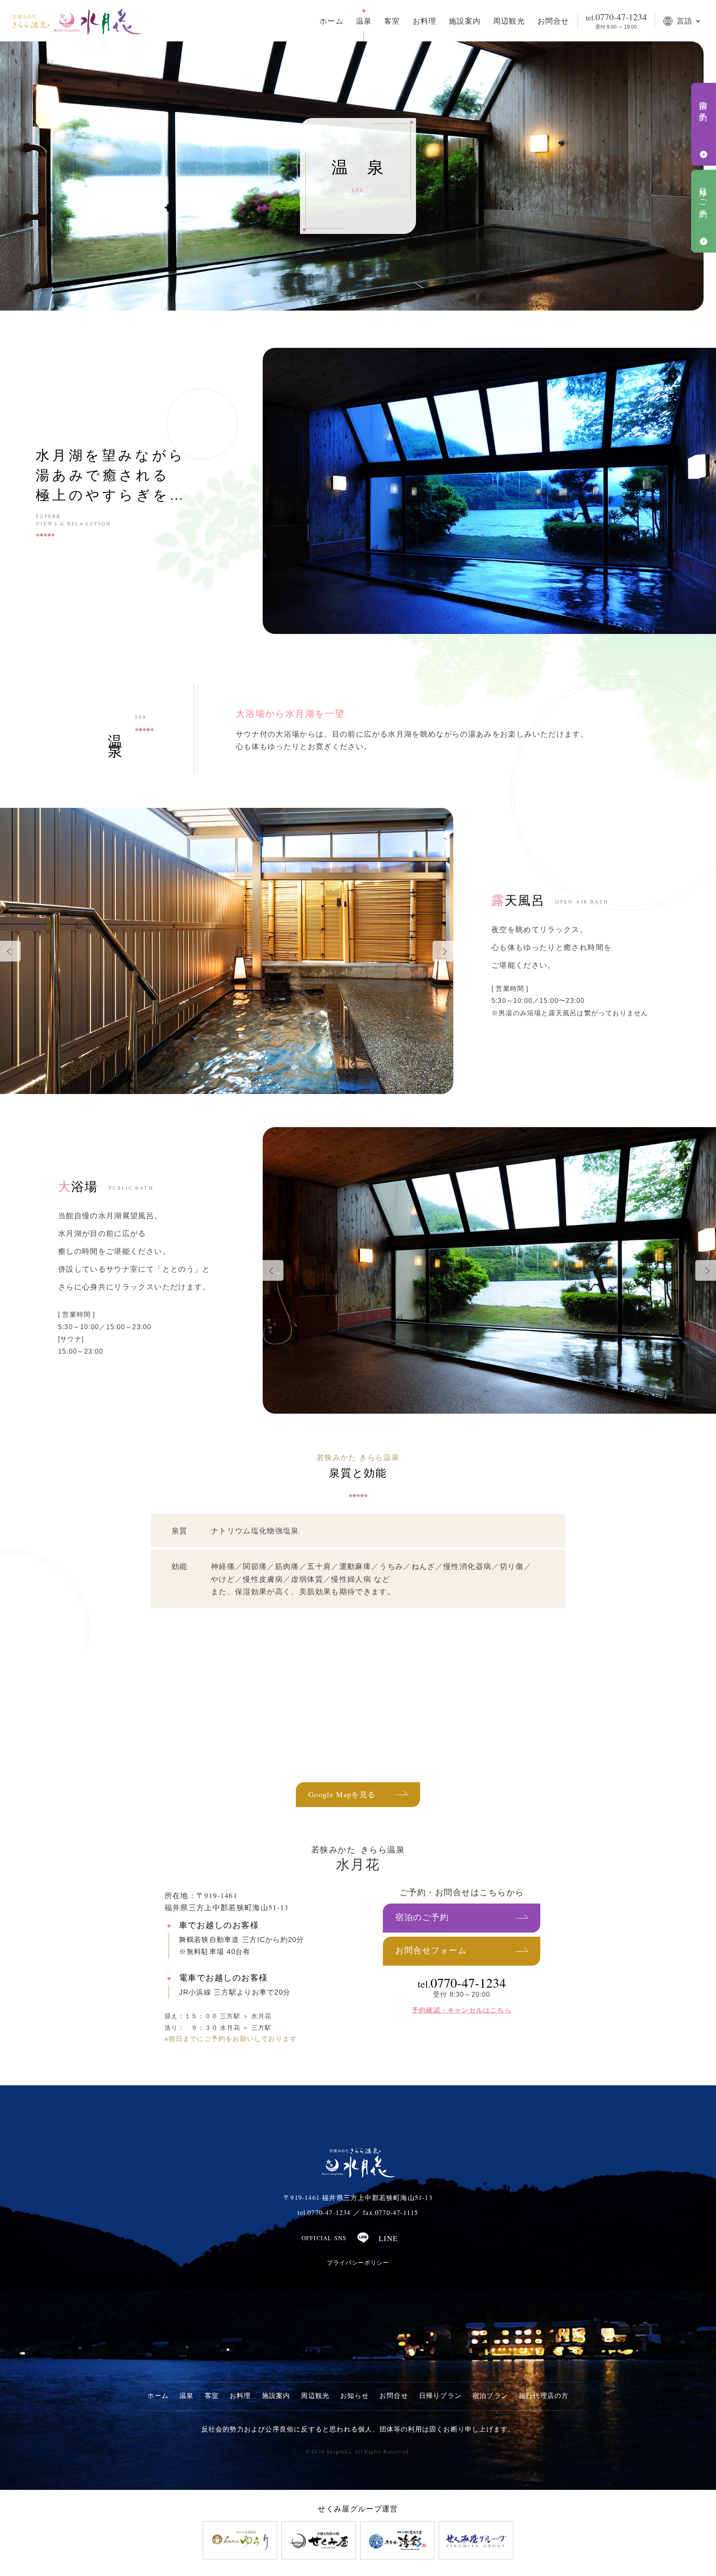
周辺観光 (509, 21)
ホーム (331, 21)
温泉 (364, 21)
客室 (392, 21)
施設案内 (465, 21)
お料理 (425, 21)
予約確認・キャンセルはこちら (462, 2010)
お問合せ (553, 21)
